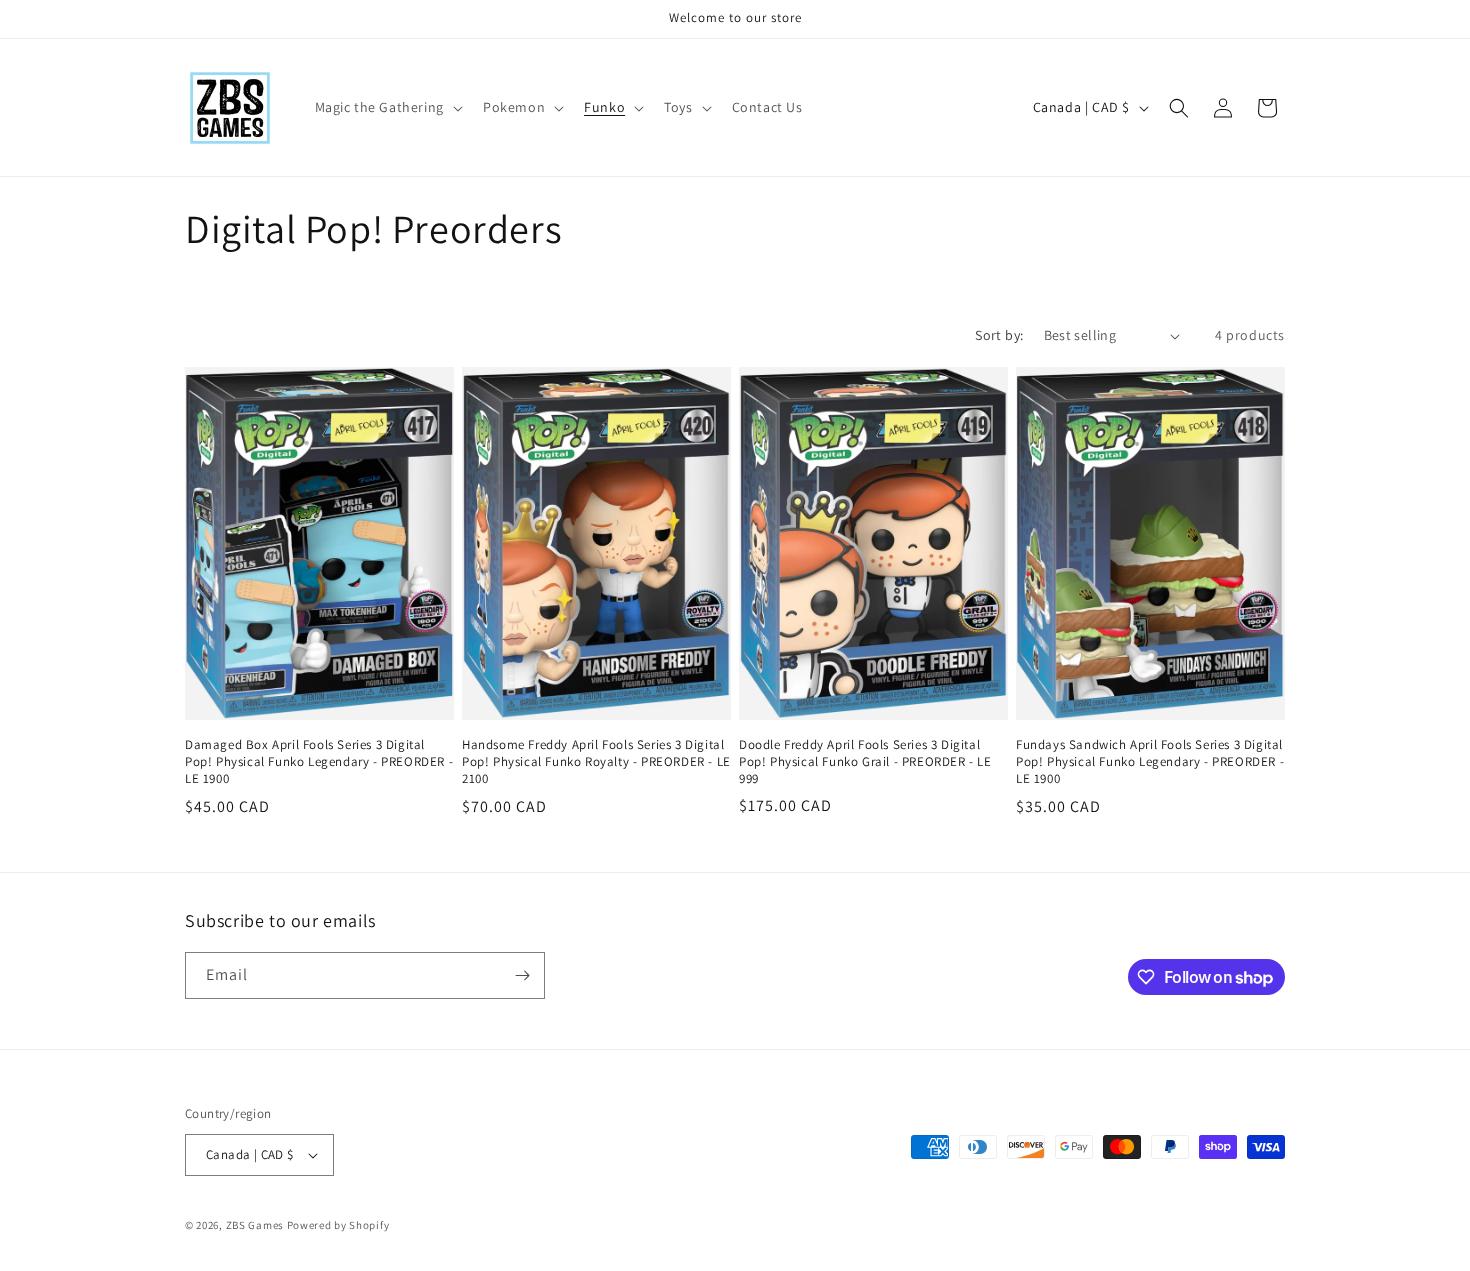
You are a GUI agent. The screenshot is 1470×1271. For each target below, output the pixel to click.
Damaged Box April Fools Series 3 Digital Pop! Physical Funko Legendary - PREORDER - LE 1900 (319, 762)
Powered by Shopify (338, 1225)
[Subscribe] (522, 975)
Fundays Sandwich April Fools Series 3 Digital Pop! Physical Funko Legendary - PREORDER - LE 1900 (1150, 762)
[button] (387, 107)
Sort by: (999, 335)
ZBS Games (255, 1225)
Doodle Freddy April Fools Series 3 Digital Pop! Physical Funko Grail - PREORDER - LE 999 (865, 762)
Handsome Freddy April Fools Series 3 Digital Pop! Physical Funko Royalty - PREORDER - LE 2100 (596, 762)
